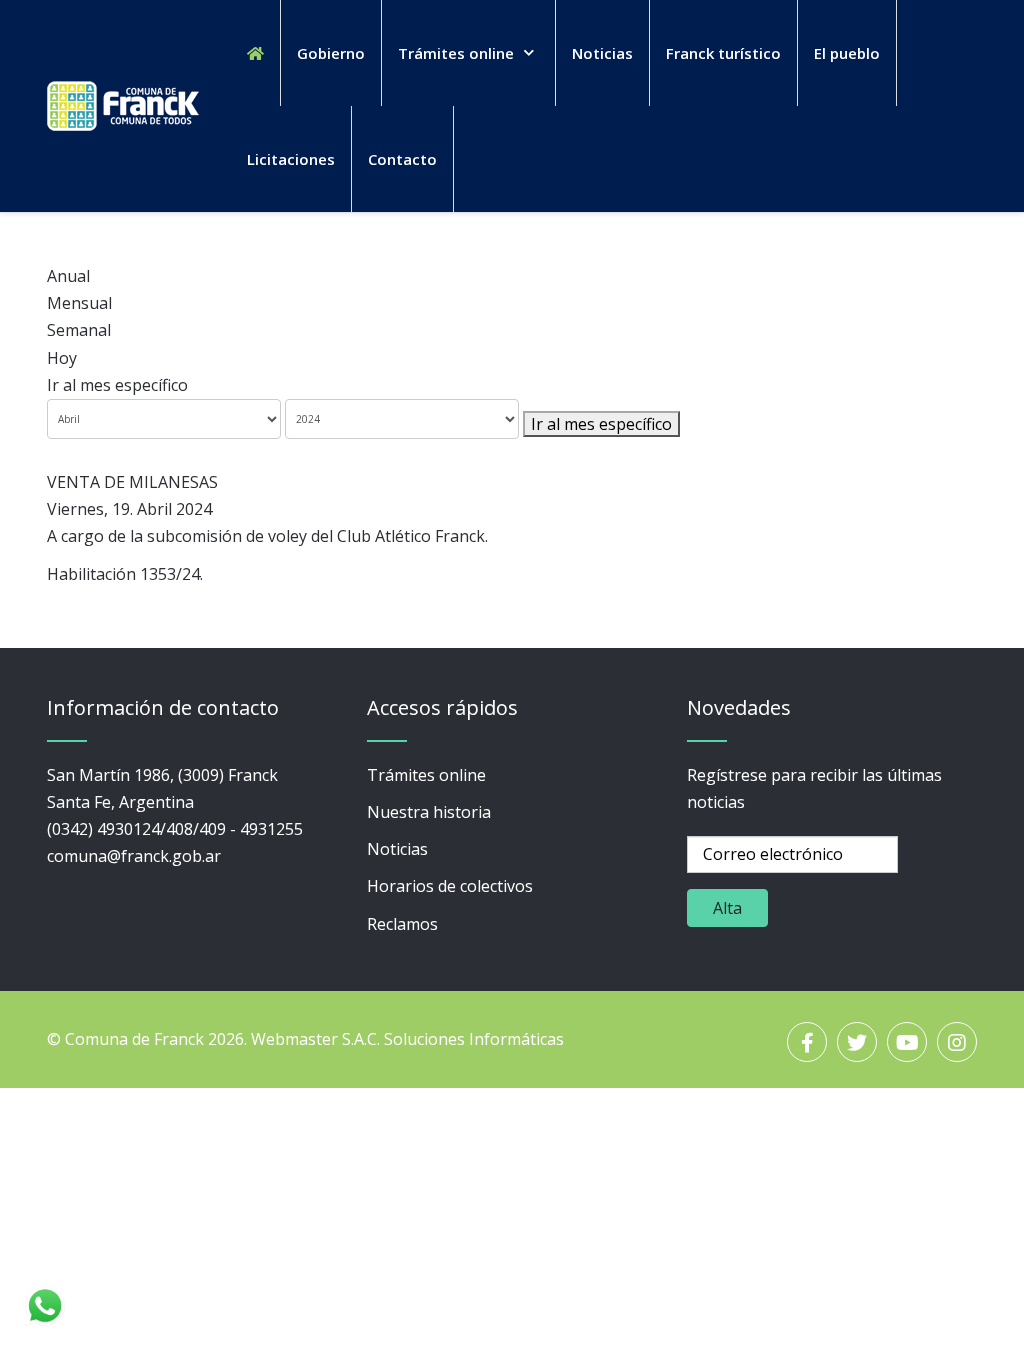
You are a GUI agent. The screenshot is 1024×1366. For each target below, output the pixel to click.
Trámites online (426, 775)
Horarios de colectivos (450, 886)
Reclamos (402, 924)
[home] (255, 53)
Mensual (79, 303)
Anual (68, 276)
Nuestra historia (429, 812)
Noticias (397, 849)
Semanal (79, 330)
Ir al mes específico (117, 385)
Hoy (62, 358)
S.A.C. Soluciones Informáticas (453, 1039)
